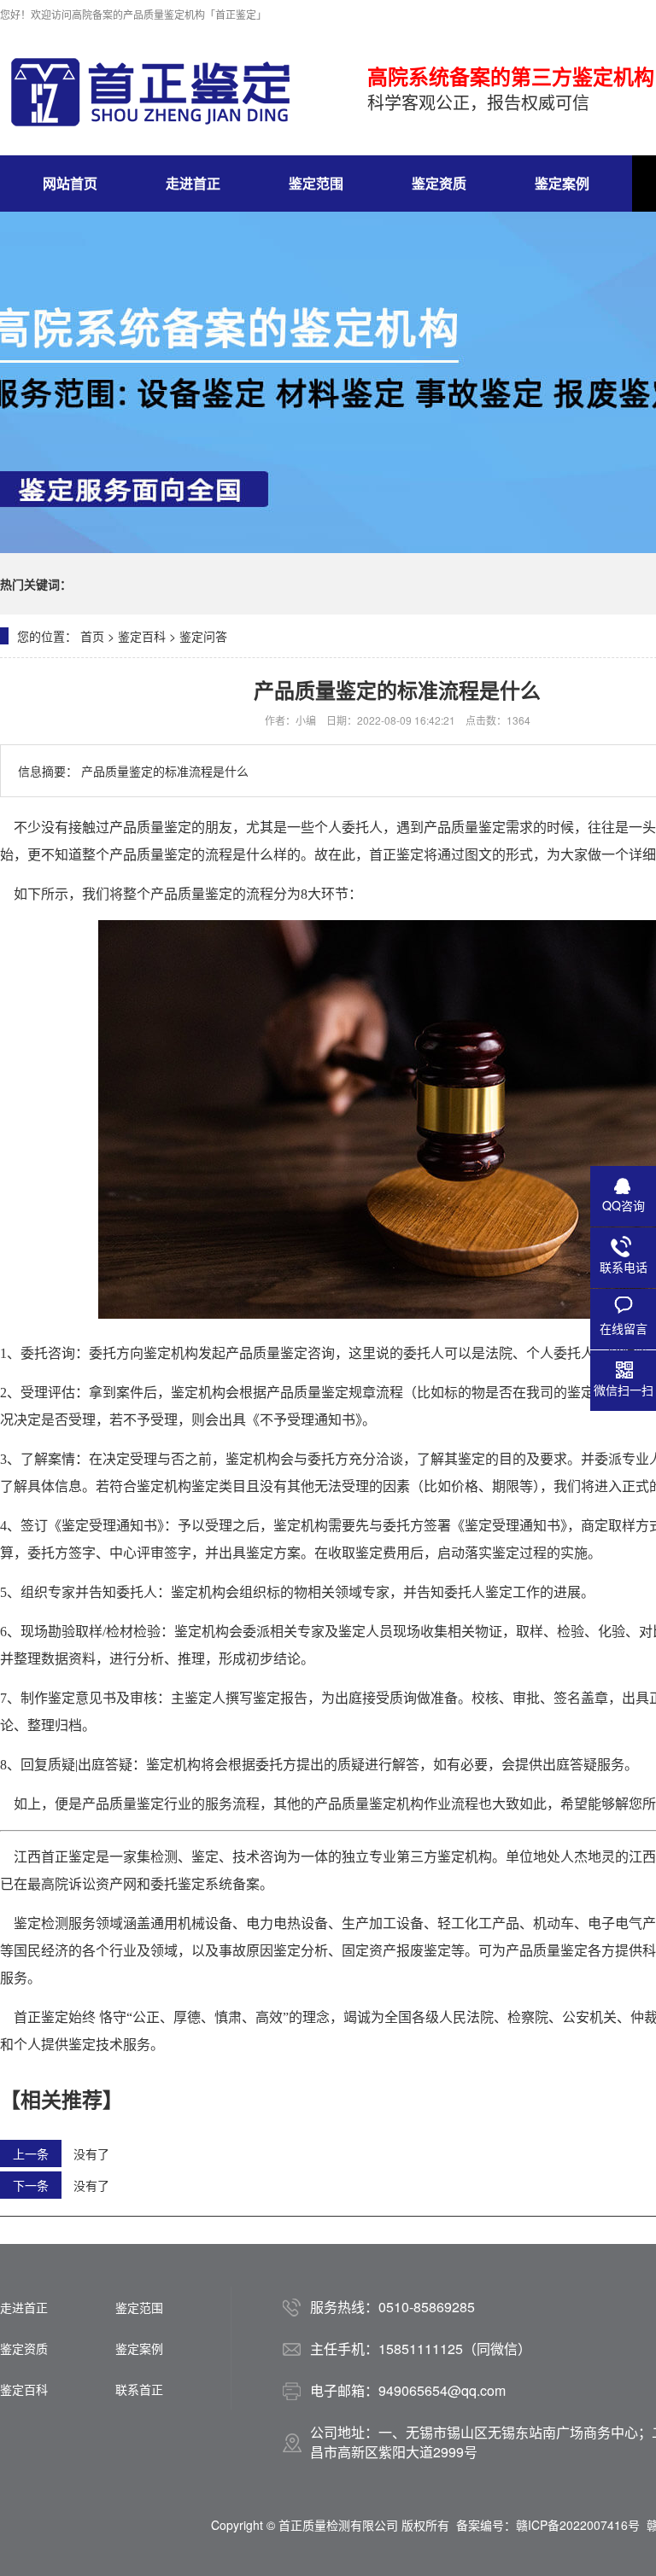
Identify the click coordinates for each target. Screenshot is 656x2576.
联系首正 (139, 2389)
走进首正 (193, 183)
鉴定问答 (203, 636)
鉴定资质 (439, 183)
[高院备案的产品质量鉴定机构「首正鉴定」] (149, 92)
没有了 (91, 2153)
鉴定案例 (562, 183)
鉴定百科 (142, 636)
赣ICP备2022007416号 (578, 2525)
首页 (92, 636)
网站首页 (70, 183)
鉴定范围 (316, 183)
